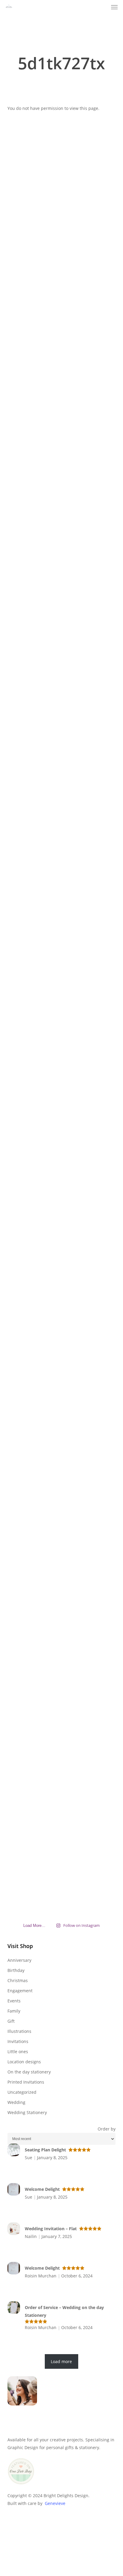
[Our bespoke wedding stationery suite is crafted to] (99, 799)
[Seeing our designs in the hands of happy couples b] (61, 776)
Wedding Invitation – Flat (51, 2229)
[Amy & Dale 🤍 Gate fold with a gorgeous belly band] (24, 1403)
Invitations (18, 2041)
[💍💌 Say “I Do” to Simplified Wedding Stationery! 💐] (99, 400)
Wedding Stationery (27, 2112)
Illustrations (19, 2031)
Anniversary (19, 1960)
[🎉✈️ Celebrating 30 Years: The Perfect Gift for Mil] (61, 1586)
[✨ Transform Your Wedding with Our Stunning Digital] (99, 1093)
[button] (114, 7)
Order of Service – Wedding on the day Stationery (64, 2311)
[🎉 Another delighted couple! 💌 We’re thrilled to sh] (99, 1360)
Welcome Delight (42, 2189)
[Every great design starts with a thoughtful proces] (61, 296)
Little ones (18, 2052)
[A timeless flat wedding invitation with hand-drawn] (24, 311)
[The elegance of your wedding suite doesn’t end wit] (24, 792)
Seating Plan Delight (45, 2150)
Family (14, 2011)
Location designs (24, 2062)
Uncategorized (22, 2092)
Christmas (18, 1980)
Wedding (16, 2102)
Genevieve (55, 2503)
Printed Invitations (26, 2082)
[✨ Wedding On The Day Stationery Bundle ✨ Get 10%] (24, 1101)
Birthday (16, 1970)
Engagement (20, 1991)
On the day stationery (29, 2072)
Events (14, 2001)
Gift (11, 2021)
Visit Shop (20, 1946)
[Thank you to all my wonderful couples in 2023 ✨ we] (61, 1070)
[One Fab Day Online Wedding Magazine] (21, 2487)
